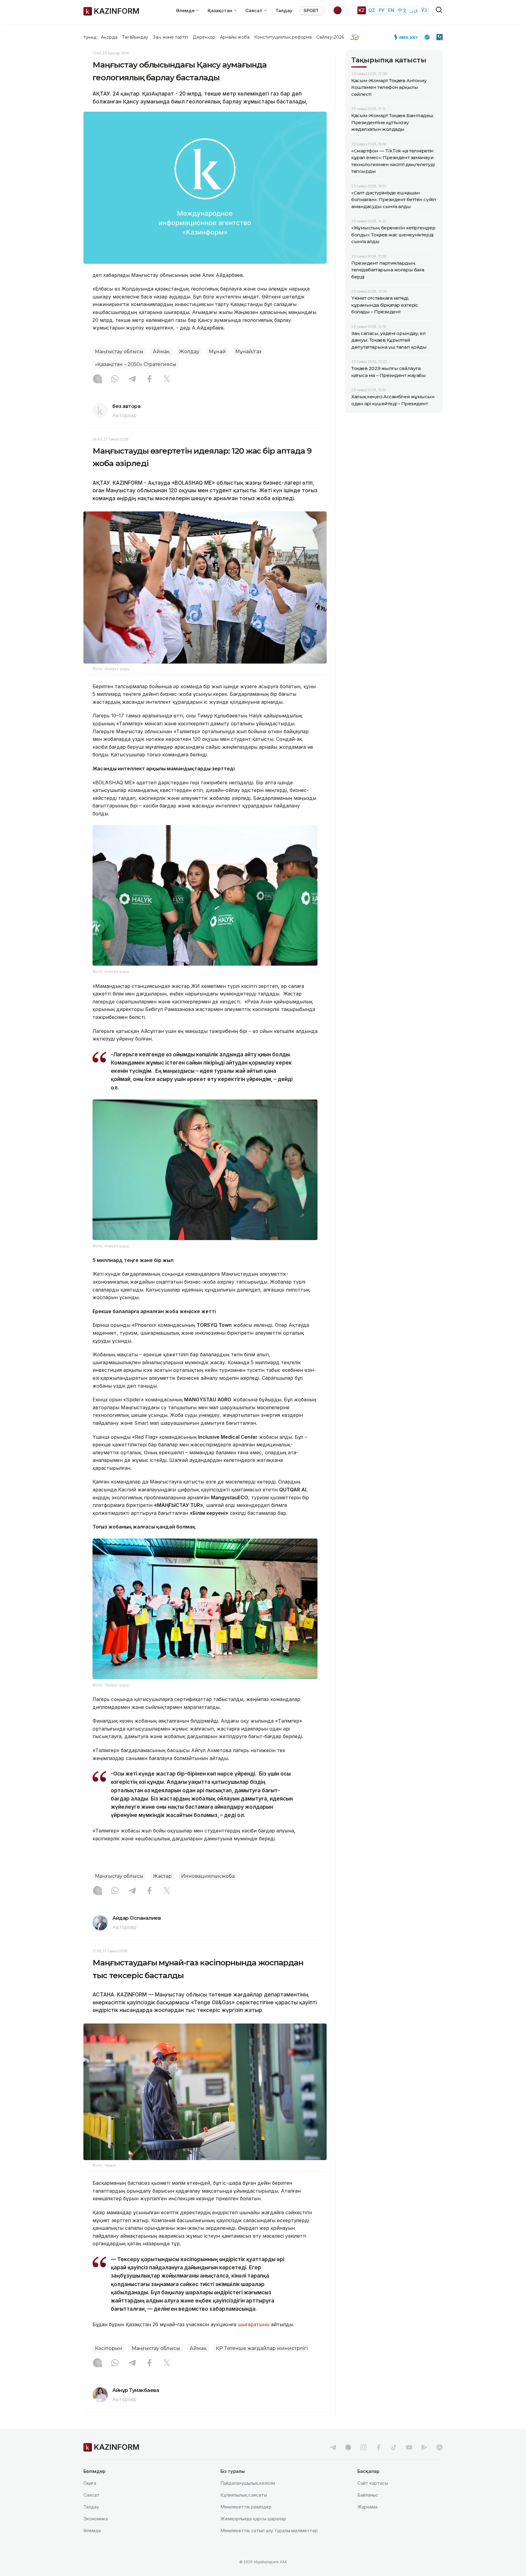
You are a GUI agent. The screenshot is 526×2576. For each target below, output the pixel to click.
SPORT (311, 10)
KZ (362, 10)
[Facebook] (149, 379)
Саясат (91, 2495)
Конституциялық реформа (283, 37)
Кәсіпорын (109, 2348)
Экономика (96, 2519)
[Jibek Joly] (408, 37)
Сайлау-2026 (330, 37)
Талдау (284, 10)
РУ (382, 10)
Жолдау (189, 352)
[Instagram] (97, 379)
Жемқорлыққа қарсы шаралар (253, 2519)
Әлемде (92, 2531)
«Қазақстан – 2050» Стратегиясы (136, 364)
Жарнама (367, 2507)
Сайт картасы (373, 2483)
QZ (372, 10)
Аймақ (161, 352)
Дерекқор (204, 37)
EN (391, 10)
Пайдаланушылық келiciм (248, 2483)
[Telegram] (132, 379)
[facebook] (379, 2447)
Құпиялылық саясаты (244, 2495)
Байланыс (368, 2495)
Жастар (162, 1876)
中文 (402, 10)
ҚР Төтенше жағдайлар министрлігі (262, 2348)
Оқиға (90, 2483)
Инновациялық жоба (208, 1876)
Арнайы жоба (235, 37)
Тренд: (91, 37)
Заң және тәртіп (170, 37)
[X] (167, 379)
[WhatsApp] (115, 379)
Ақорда (109, 37)
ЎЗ (424, 10)
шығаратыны (254, 2324)
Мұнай (217, 352)
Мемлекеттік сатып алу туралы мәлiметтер (269, 2531)
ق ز (414, 10)
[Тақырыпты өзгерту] (342, 10)
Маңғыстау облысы (119, 352)
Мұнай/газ (248, 352)
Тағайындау (135, 37)
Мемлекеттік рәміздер (246, 2507)
